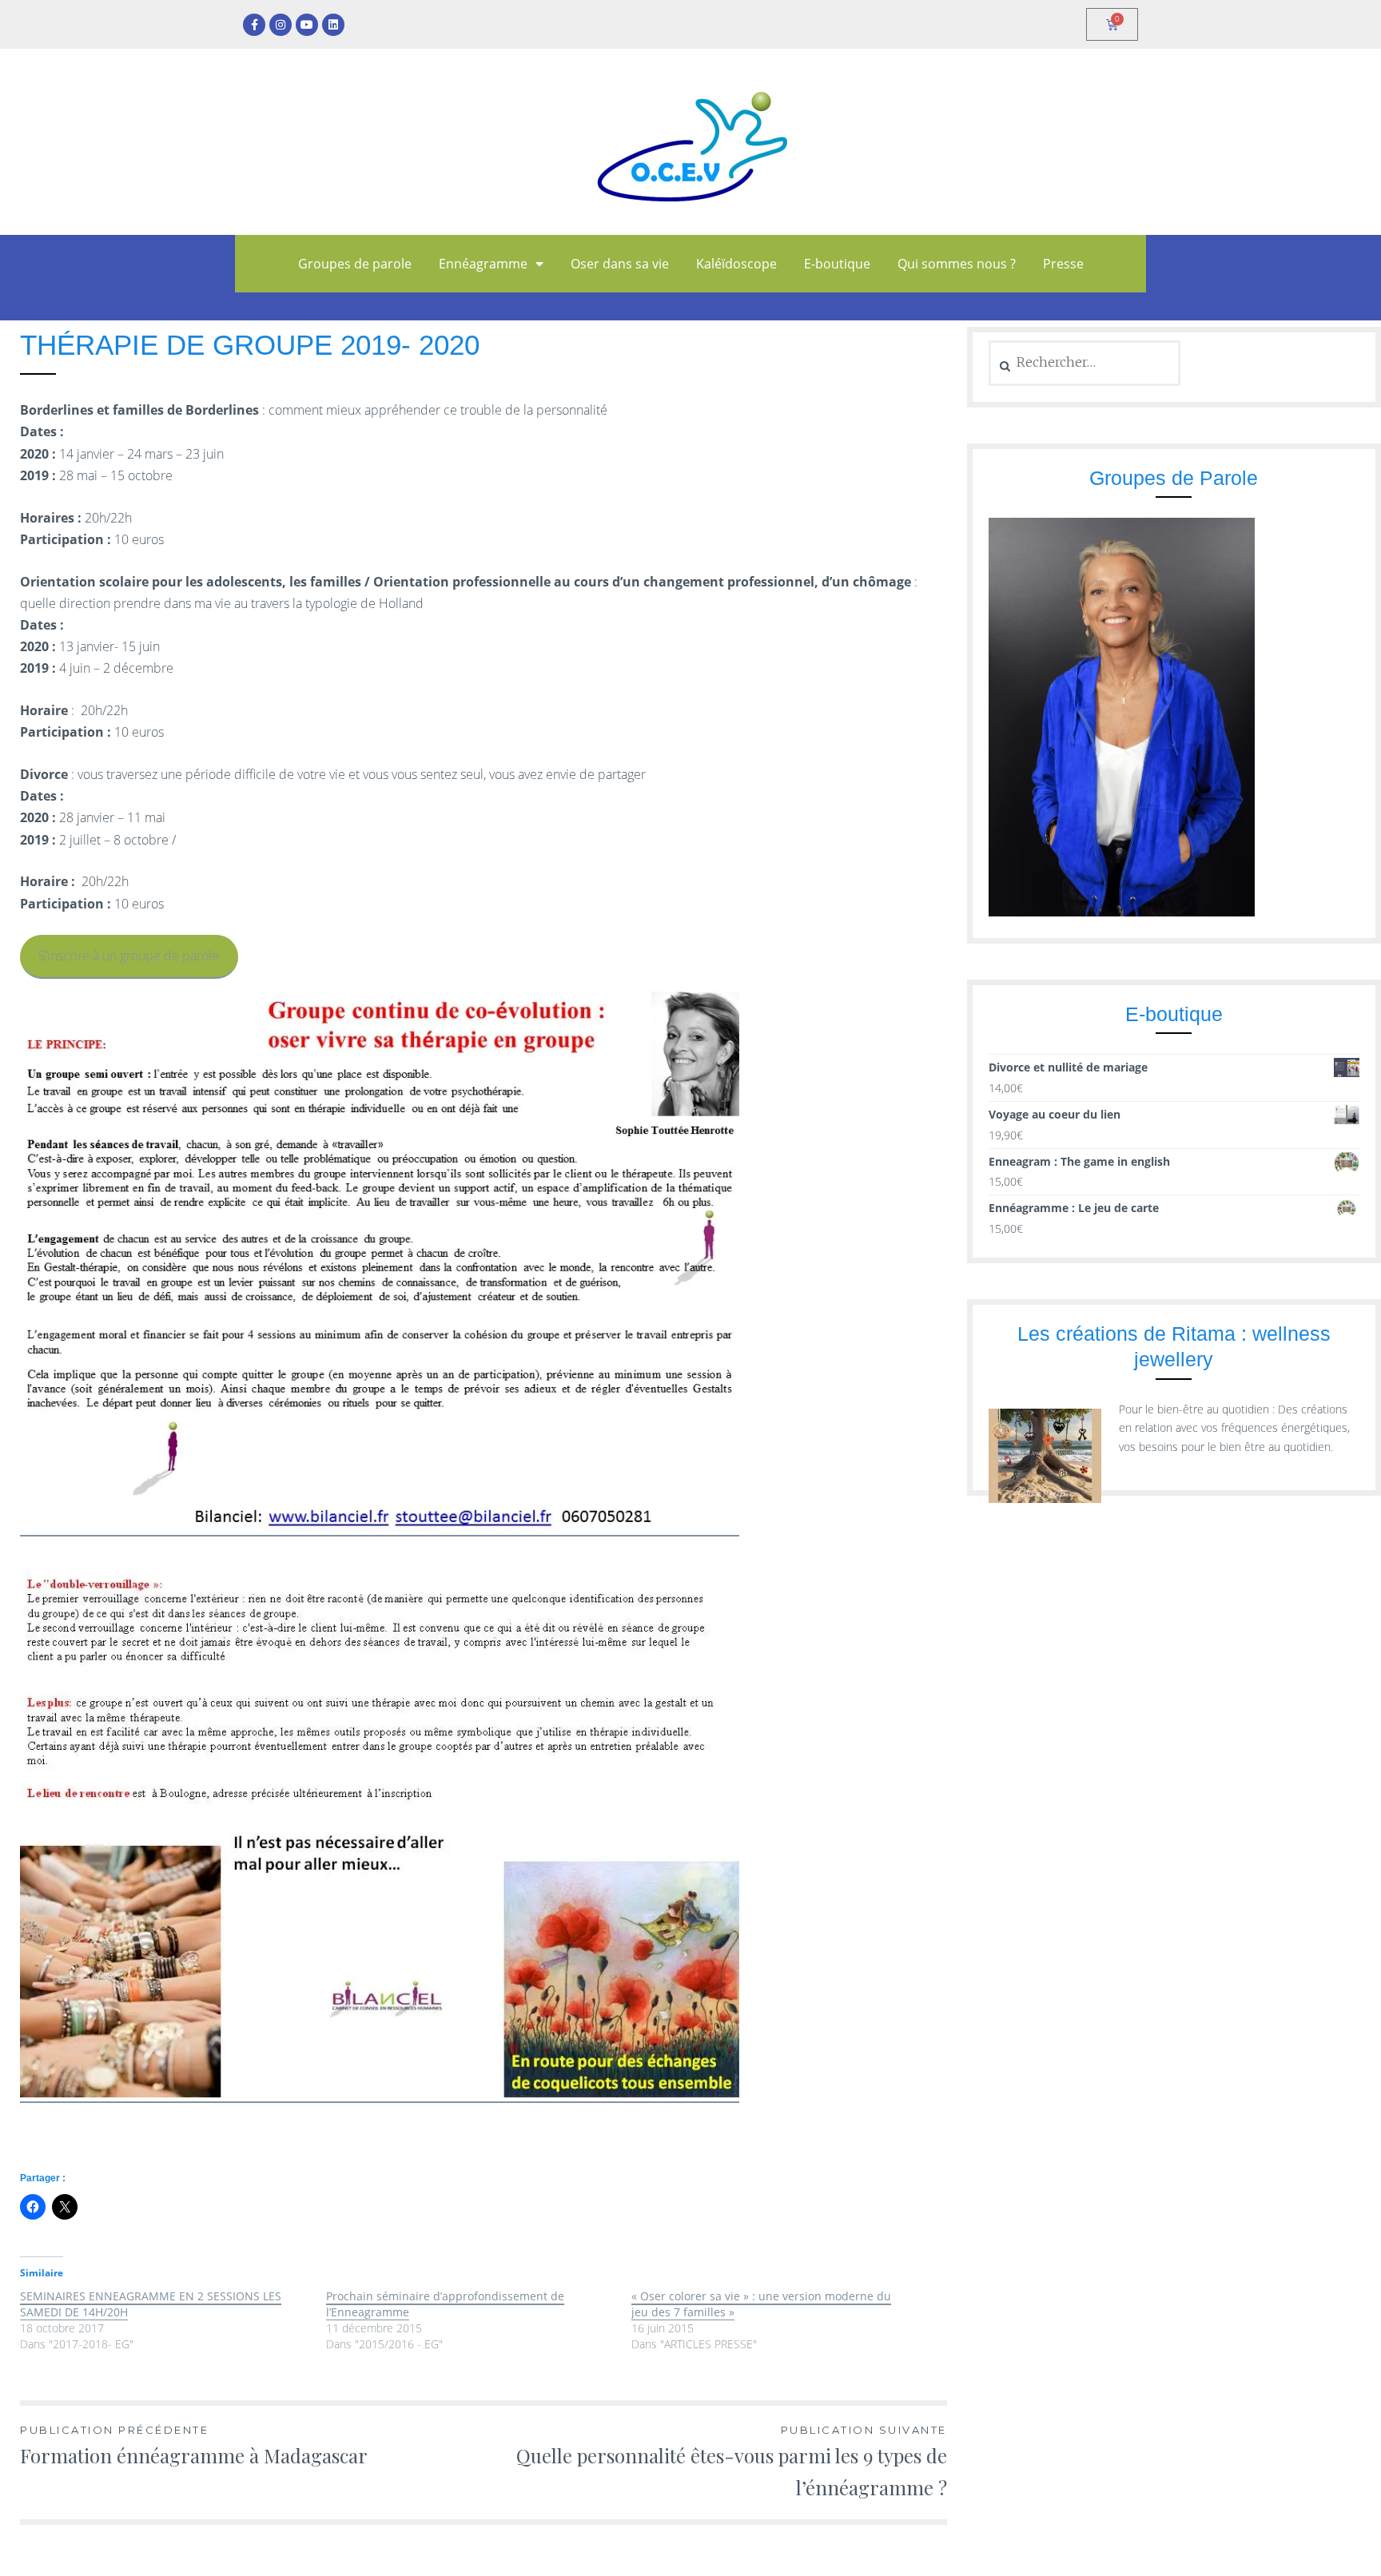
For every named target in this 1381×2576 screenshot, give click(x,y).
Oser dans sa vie (620, 264)
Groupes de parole (355, 264)
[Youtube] (307, 25)
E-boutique (837, 264)
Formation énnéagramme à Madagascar (194, 2445)
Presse (1063, 264)
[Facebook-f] (254, 25)
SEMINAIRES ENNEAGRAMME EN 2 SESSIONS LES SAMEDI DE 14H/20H (151, 2304)
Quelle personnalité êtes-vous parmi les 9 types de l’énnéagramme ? (732, 2462)
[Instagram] (281, 25)
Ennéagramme (483, 264)
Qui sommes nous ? (957, 264)
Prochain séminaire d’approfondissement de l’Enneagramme (445, 2304)
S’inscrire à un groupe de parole (129, 956)
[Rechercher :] (1085, 362)
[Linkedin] (333, 25)
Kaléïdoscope (736, 264)
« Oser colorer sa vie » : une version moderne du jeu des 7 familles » (761, 2304)
